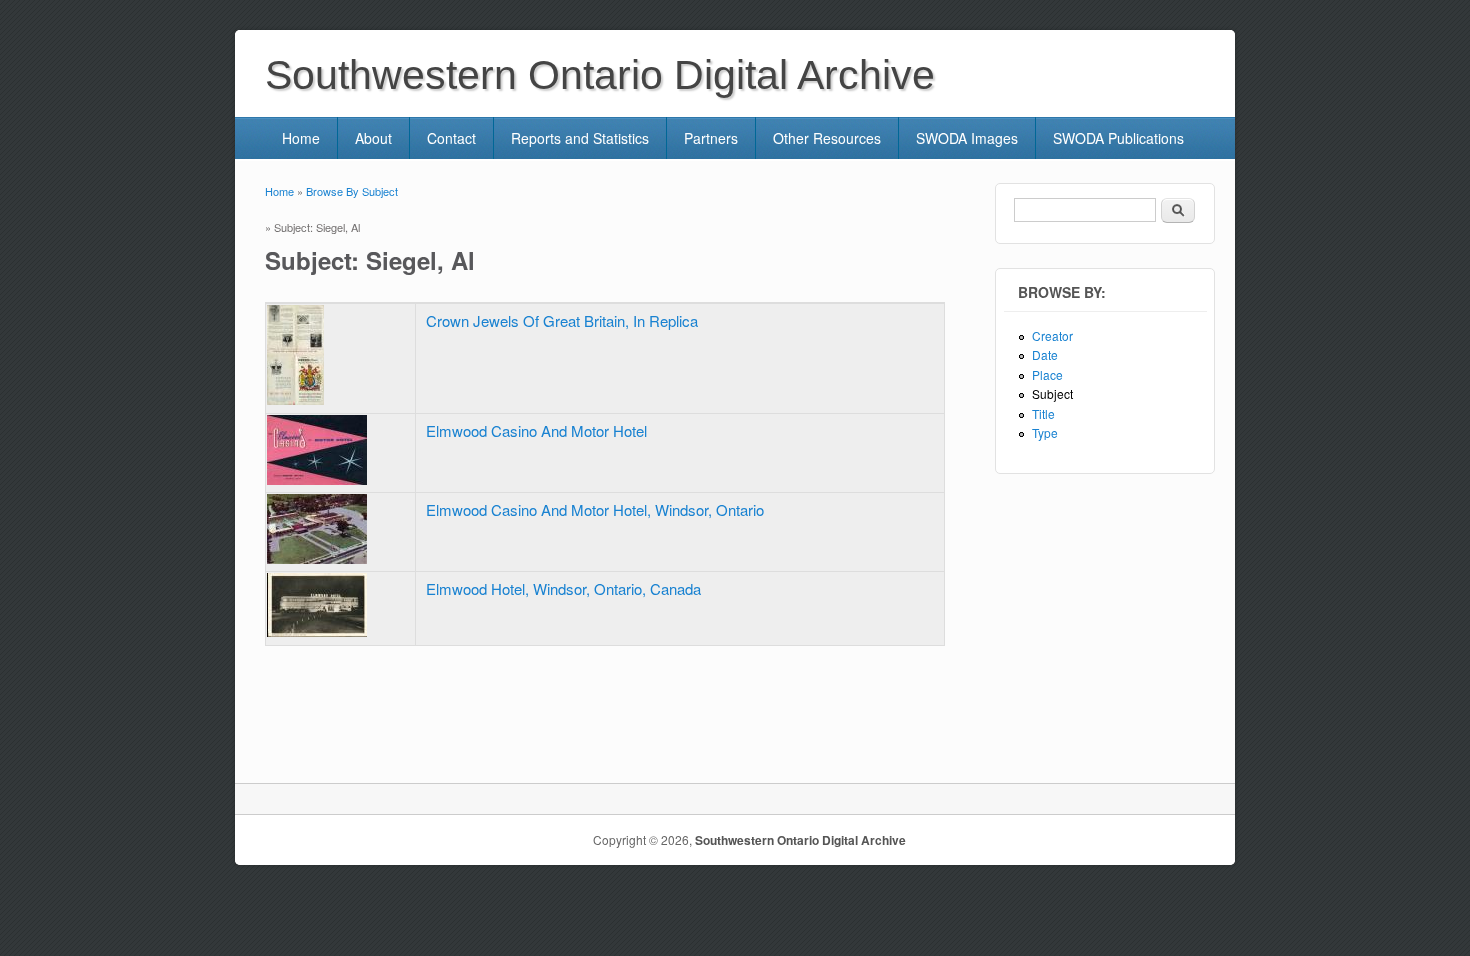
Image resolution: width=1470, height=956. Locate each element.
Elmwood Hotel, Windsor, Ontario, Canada (563, 588)
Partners (711, 138)
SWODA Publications (1118, 138)
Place (1047, 374)
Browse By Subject (352, 191)
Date (1045, 354)
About (373, 138)
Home (301, 138)
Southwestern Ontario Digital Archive (800, 840)
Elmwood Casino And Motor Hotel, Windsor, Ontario (595, 509)
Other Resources (827, 138)
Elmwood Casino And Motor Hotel (536, 430)
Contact (451, 138)
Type (1045, 432)
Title (1043, 413)
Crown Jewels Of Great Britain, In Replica (562, 320)
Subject (1052, 393)
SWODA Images (967, 138)
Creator (1052, 335)
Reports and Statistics (580, 138)
